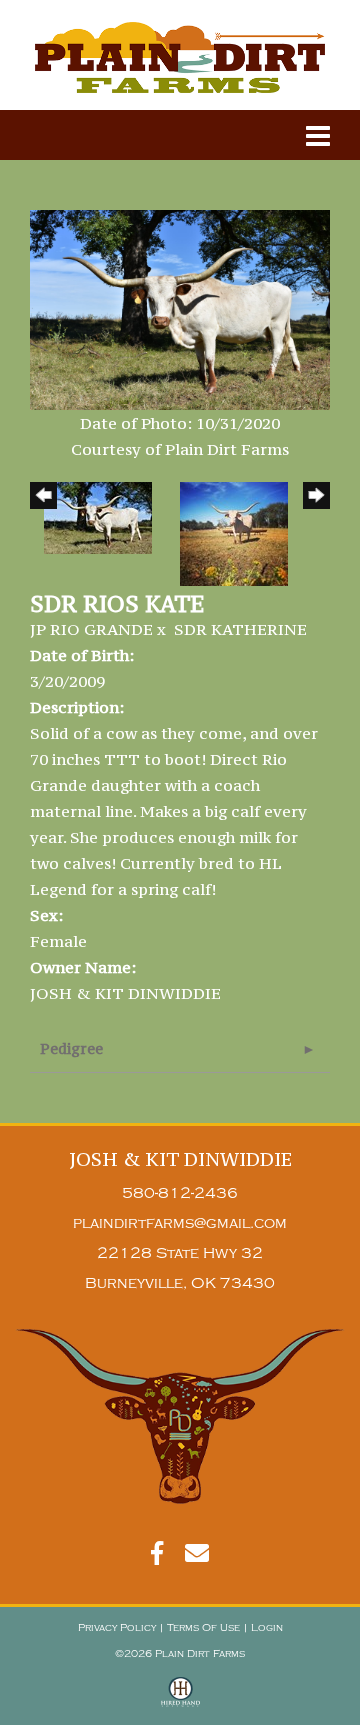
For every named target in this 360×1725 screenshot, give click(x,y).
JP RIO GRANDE (91, 629)
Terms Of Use (203, 1628)
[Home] (180, 1416)
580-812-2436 (180, 1193)
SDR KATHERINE (240, 629)
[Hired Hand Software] (180, 1701)
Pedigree (71, 1048)
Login (267, 1628)
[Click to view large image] (180, 308)
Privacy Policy (117, 1628)
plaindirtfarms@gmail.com (180, 1223)
